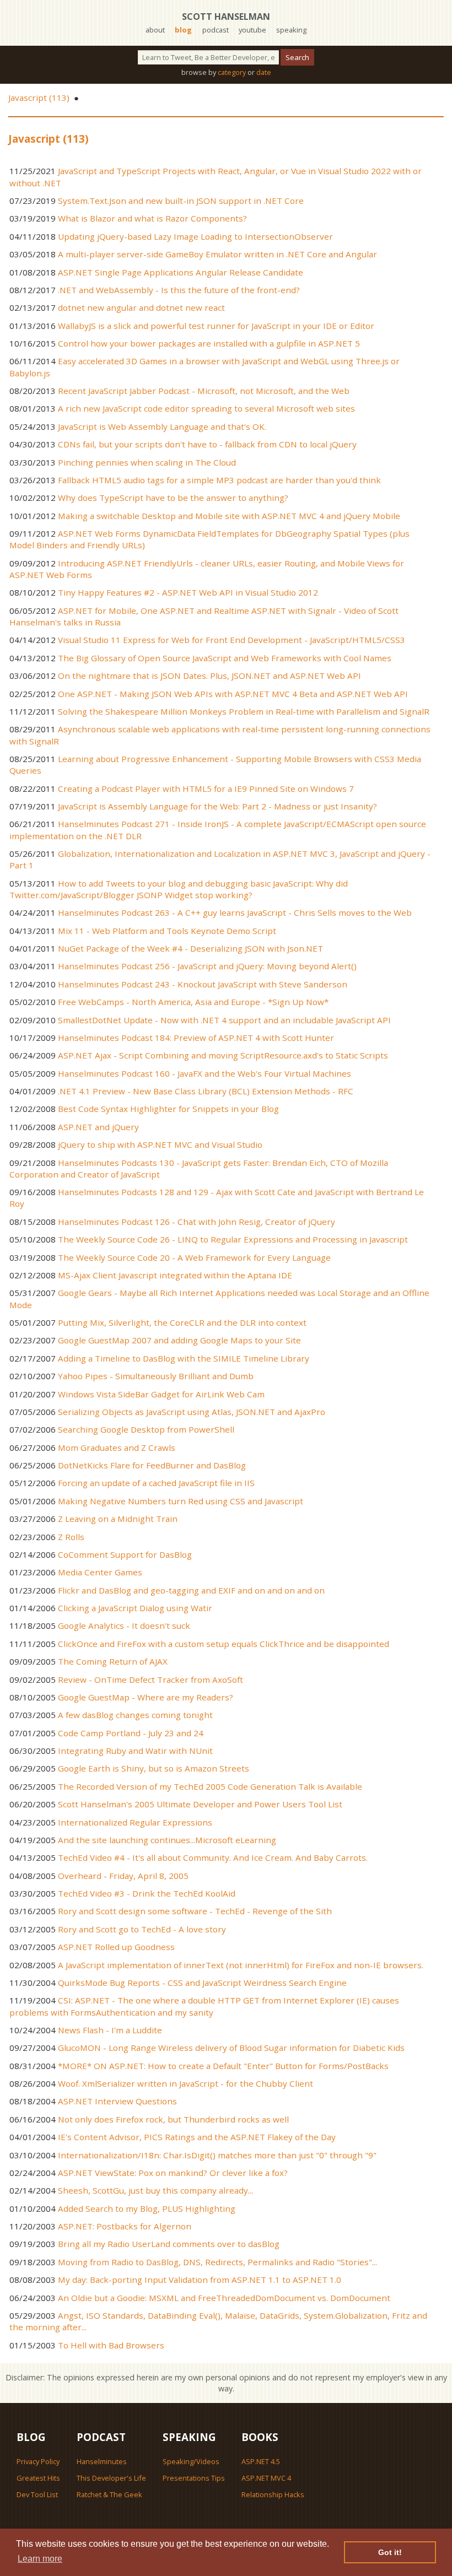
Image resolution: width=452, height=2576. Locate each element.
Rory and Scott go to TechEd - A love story (142, 1929)
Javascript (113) (39, 98)
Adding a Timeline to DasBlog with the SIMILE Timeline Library (184, 1358)
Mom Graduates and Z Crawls (117, 1448)
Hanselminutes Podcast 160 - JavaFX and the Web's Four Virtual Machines (205, 1073)
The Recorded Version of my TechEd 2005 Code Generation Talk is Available (210, 1786)
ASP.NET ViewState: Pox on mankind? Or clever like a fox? (173, 2173)
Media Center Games (100, 1572)
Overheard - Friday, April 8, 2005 (123, 1876)
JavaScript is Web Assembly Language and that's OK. (162, 426)
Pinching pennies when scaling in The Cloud (147, 462)
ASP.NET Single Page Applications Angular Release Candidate (181, 272)
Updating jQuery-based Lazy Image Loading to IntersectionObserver (195, 236)
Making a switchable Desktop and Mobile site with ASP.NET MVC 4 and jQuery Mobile (229, 516)
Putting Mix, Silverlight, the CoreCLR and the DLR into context (182, 1322)
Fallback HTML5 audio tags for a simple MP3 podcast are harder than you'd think (219, 480)
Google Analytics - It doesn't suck (124, 1625)
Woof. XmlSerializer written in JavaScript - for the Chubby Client (185, 2083)
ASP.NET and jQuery (98, 1127)
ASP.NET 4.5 (261, 2461)
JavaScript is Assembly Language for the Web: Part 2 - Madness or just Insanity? (217, 806)
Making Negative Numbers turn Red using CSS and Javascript (181, 1501)
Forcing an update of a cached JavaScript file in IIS (156, 1483)
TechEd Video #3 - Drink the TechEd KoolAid (147, 1893)
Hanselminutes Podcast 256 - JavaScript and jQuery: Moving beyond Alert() (207, 966)
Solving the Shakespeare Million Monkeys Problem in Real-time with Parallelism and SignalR (244, 711)
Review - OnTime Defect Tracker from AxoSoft (150, 1679)
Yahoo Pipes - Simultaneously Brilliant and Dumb (156, 1376)
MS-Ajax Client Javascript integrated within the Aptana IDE (175, 1275)
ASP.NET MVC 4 (266, 2478)
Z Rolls (71, 1537)
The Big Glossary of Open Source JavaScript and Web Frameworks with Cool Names (225, 658)
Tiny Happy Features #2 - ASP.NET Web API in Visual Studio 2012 (188, 592)
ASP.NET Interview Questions (117, 2101)
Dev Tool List (37, 2494)
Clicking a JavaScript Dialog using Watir (135, 1608)
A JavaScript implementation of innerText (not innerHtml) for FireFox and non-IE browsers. (241, 1965)
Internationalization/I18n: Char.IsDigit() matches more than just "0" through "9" (217, 2155)
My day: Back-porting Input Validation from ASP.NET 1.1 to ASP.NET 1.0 (200, 2280)
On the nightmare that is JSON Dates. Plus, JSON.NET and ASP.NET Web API (209, 676)
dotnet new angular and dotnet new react (141, 307)
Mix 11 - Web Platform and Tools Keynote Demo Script (167, 931)
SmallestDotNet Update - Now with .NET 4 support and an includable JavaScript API (224, 1020)
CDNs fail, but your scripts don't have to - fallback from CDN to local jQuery (207, 444)
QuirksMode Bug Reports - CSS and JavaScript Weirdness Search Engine (202, 1983)
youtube (252, 30)
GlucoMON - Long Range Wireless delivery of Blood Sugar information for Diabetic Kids (231, 2048)
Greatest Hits (38, 2478)
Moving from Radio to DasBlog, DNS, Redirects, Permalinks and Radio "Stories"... (217, 2262)
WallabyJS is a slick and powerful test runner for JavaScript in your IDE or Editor (216, 326)
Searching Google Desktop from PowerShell (146, 1429)
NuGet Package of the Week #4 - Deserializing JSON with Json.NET (190, 948)
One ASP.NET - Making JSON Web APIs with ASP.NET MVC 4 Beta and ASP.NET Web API (233, 694)
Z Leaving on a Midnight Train (118, 1519)
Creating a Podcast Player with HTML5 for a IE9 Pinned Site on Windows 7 (206, 789)
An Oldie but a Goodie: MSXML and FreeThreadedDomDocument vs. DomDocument (224, 2298)
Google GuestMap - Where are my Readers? (146, 1697)
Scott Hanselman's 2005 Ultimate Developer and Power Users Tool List (200, 1804)
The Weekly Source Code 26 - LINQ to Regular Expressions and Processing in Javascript (233, 1239)
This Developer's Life (111, 2478)
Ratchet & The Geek (109, 2494)
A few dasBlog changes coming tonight (135, 1715)
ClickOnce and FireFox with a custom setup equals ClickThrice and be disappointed (224, 1644)
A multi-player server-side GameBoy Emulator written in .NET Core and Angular (217, 254)
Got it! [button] (390, 2552)
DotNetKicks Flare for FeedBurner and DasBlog (152, 1465)
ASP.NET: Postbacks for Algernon (125, 2226)
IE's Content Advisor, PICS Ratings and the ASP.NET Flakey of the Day (197, 2137)
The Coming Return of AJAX (113, 1661)
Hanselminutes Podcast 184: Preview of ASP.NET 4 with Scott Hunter (196, 1038)
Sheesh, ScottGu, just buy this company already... (155, 2190)
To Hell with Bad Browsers (111, 2345)
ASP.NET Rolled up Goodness (116, 1947)
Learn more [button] (40, 2559)
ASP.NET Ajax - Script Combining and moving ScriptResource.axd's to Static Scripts (223, 1055)
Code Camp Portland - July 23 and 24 (131, 1733)
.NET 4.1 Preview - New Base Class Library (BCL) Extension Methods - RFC (206, 1091)
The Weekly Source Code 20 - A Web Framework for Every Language (194, 1257)
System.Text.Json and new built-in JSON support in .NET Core (181, 201)
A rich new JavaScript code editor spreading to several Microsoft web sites (206, 408)
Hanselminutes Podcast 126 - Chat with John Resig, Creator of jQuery (197, 1222)
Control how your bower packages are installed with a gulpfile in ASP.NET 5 (209, 343)
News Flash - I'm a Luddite (110, 2030)
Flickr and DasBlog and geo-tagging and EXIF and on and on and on (191, 1590)
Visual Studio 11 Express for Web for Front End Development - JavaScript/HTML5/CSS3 (232, 640)
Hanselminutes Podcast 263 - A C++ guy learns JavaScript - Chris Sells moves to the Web (235, 912)
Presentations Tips (194, 2478)
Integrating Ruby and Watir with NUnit (135, 1751)
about (155, 30)
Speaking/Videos (191, 2461)
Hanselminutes (102, 2461)
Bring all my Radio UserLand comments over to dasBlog (169, 2244)
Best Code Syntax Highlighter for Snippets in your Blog (168, 1109)
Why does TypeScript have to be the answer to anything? (173, 498)
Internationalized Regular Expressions (135, 1822)
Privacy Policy (38, 2461)
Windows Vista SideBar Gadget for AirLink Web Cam (161, 1394)
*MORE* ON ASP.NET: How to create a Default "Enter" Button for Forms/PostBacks (223, 2066)
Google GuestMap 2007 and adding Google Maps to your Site (179, 1340)
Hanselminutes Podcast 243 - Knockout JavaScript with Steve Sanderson (203, 984)
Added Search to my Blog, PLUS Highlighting (147, 2208)
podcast (216, 30)
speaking (291, 30)
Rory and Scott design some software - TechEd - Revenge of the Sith (195, 1911)
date (264, 72)
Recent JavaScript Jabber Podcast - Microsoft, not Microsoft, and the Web (204, 391)
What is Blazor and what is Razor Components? (152, 218)
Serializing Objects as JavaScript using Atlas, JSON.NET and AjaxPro (192, 1412)
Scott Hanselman (226, 17)
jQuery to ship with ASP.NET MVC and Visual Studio (160, 1144)
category (232, 72)
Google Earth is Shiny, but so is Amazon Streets (154, 1768)
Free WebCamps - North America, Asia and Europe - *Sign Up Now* (193, 1002)
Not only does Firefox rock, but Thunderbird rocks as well (173, 2119)
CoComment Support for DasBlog (125, 1554)
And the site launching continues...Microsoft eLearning (167, 1840)
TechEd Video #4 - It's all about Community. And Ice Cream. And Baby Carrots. (213, 1857)
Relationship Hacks (273, 2494)
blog (183, 30)
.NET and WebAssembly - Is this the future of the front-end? (179, 290)
